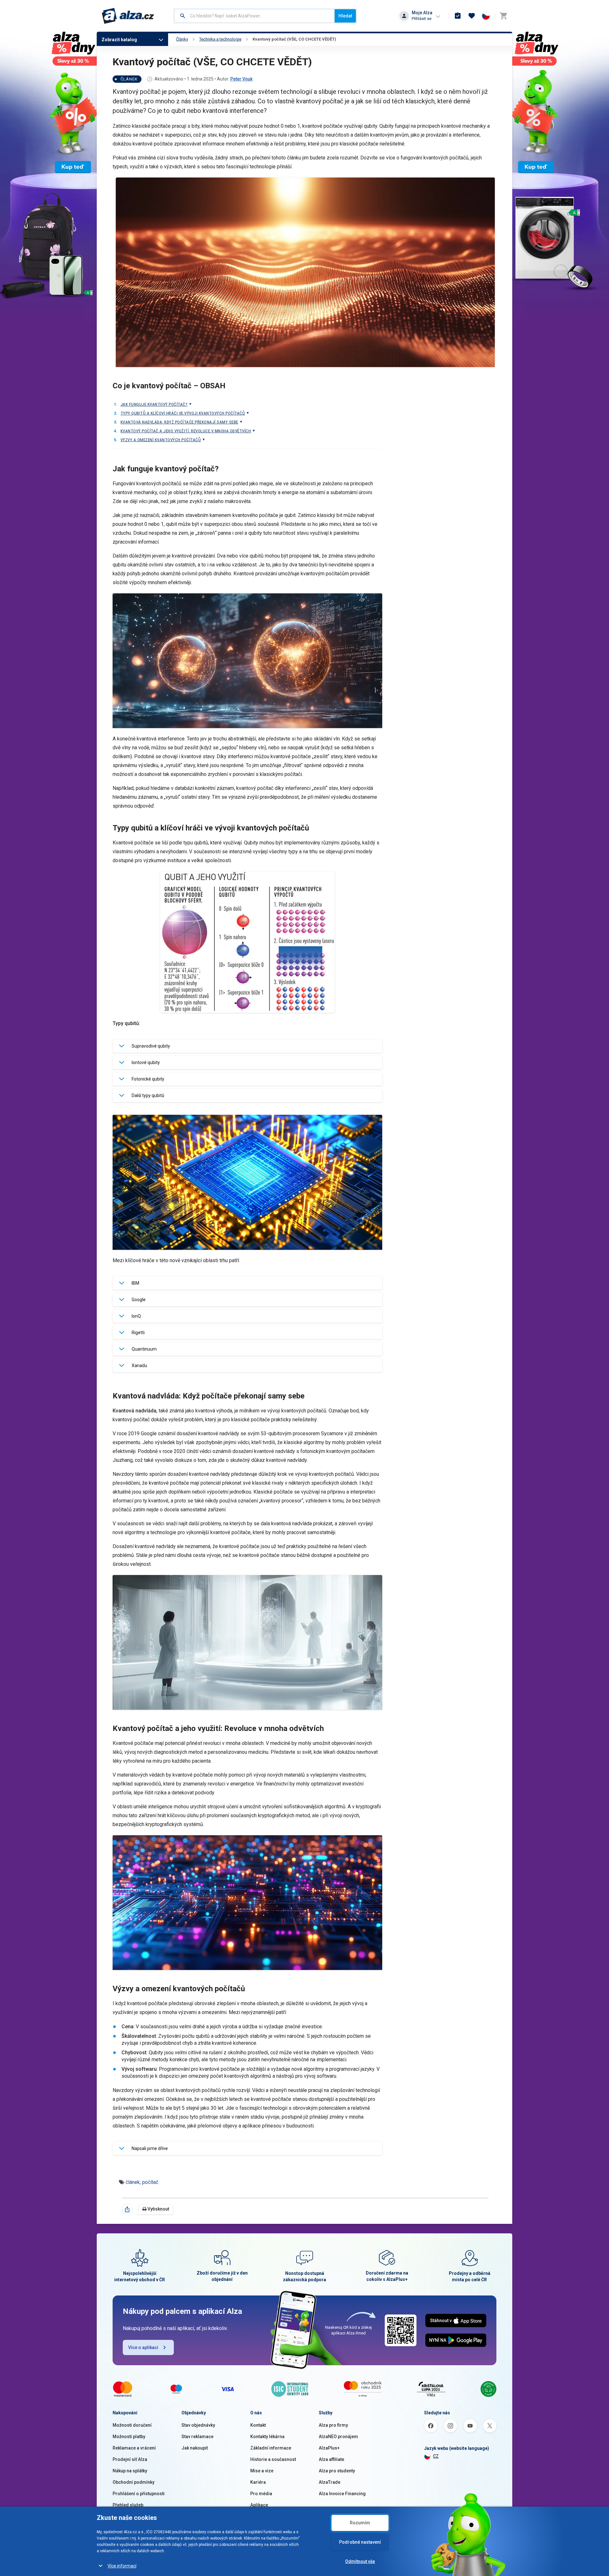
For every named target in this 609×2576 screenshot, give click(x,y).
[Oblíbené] (472, 16)
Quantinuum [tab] (144, 1349)
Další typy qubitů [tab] (148, 1095)
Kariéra (258, 2482)
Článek (129, 79)
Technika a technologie (220, 39)
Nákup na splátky (130, 2471)
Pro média (261, 2494)
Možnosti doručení (132, 2425)
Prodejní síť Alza (130, 2459)
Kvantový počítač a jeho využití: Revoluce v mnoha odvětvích (186, 431)
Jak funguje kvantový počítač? (154, 404)
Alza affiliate (331, 2459)
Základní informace (271, 2448)
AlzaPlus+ (329, 2448)
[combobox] (255, 16)
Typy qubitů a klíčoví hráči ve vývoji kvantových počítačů (183, 413)
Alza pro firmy (333, 2425)
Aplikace (259, 2505)
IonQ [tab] (136, 1316)
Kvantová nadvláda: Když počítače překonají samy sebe (179, 422)
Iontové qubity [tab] (146, 1062)
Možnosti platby (129, 2437)
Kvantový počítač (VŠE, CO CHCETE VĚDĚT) (294, 39)
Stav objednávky (198, 2425)
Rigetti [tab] (138, 1333)
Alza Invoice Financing (342, 2494)
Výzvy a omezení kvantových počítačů (161, 440)
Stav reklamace (197, 2437)
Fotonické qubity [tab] (148, 1079)
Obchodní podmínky (134, 2482)
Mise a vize (262, 2471)
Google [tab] (139, 1300)
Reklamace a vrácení (134, 2448)
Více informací (122, 2566)
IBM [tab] (135, 1283)
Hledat (345, 16)
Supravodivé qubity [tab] (151, 1046)
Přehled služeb (128, 2505)
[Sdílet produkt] (127, 2209)
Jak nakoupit (195, 2448)
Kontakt (258, 2425)
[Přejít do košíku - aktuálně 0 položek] (503, 16)
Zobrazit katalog (119, 40)
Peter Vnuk (241, 79)
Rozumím (360, 2523)
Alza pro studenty (337, 2471)
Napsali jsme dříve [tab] (150, 2148)
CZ (436, 2456)
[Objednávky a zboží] (458, 16)
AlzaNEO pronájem (338, 2437)
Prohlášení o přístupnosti (139, 2494)
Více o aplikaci (143, 2347)
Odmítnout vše (360, 2561)
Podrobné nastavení (360, 2542)
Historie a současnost (273, 2459)
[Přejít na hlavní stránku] (128, 16)
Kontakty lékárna (267, 2437)
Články (182, 39)
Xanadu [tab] (139, 1365)
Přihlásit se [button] (422, 19)
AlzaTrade (330, 2482)
